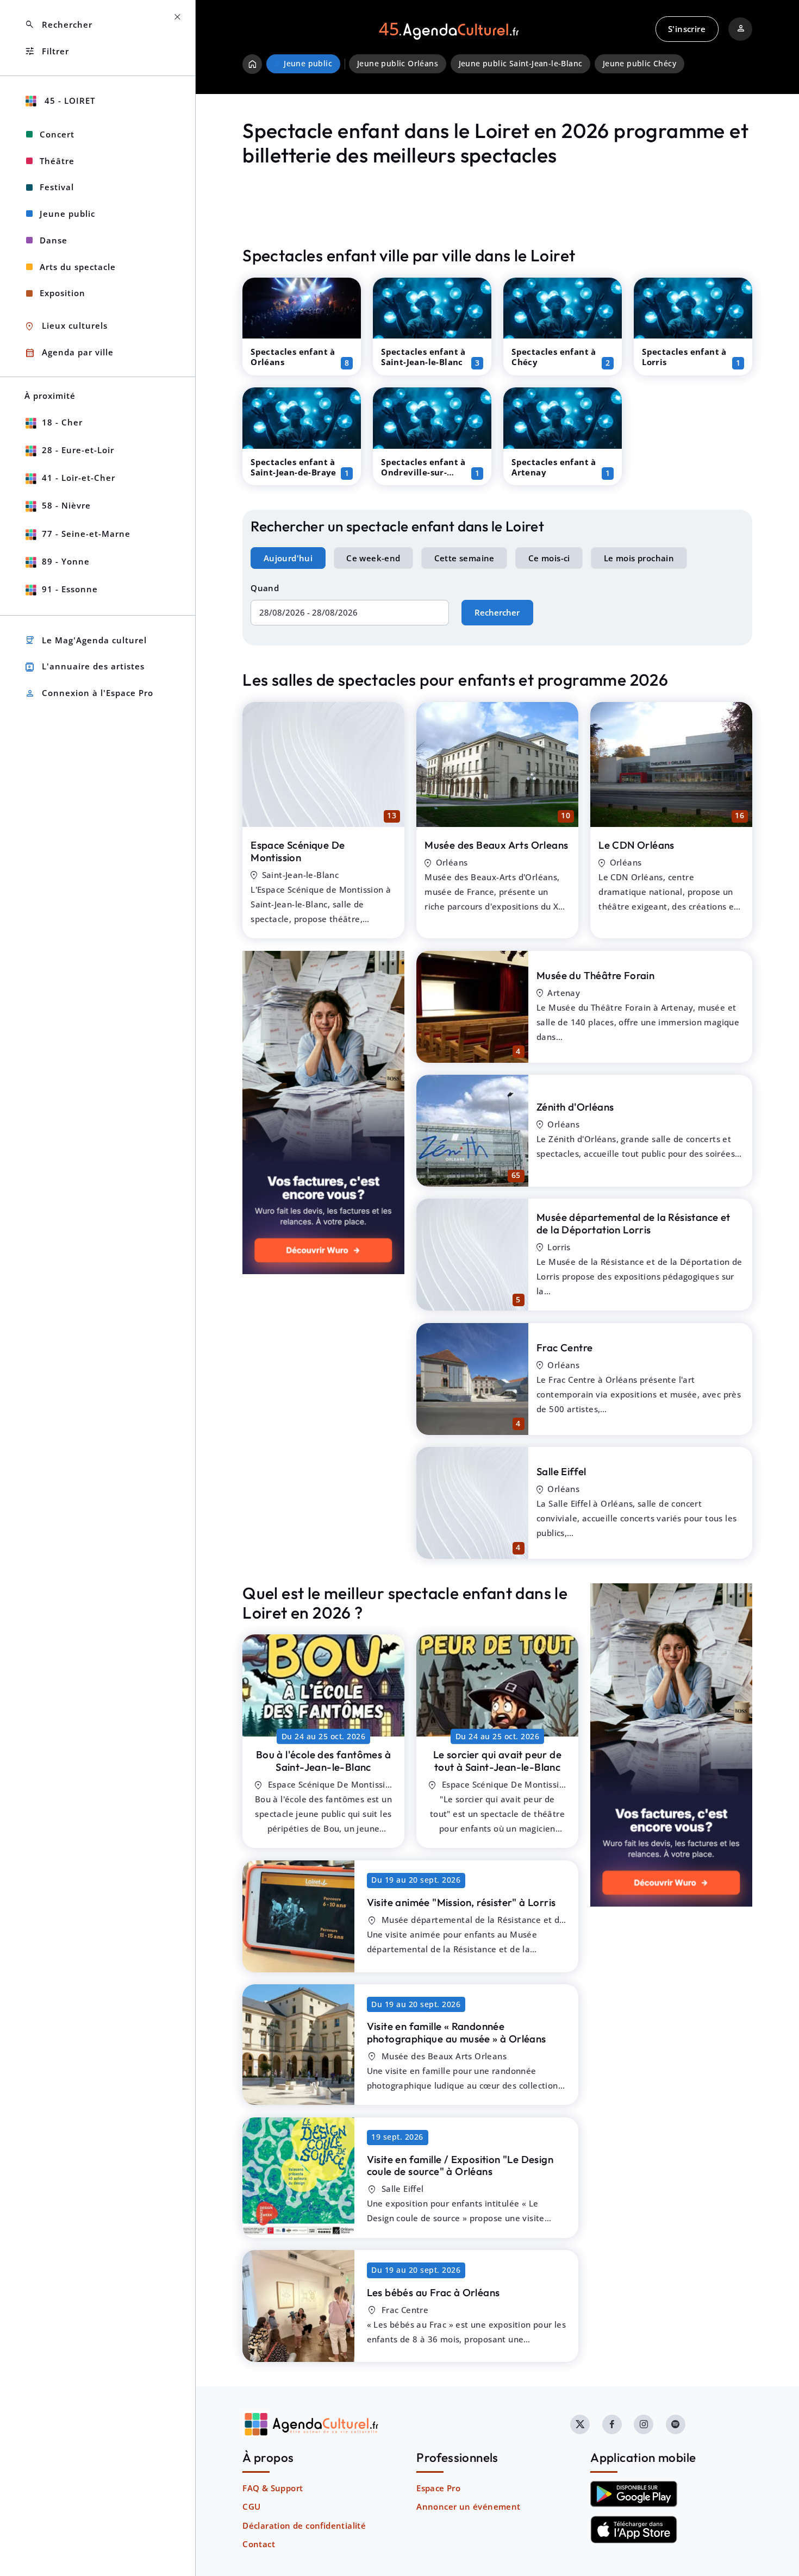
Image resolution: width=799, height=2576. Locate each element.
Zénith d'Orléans (575, 1107)
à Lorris (461, 1902)
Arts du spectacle (78, 267)
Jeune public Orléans (398, 64)
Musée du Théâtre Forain (595, 975)
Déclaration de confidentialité (304, 2525)
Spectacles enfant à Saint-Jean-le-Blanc (423, 357)
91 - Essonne (70, 589)
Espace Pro (438, 2488)
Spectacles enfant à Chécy (554, 357)
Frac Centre (564, 1347)
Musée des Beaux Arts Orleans (496, 845)
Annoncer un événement (468, 2506)
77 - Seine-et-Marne (86, 534)
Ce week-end (373, 558)
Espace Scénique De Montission (298, 851)
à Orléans (457, 2032)
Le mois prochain (639, 558)
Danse (54, 240)
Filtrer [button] (47, 51)
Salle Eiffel (561, 1471)
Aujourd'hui (288, 558)
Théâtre (57, 161)
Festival (57, 187)
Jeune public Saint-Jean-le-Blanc (521, 64)
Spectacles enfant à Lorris (684, 357)
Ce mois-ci (549, 558)
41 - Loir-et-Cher (79, 478)
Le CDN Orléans (636, 845)
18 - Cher (62, 422)
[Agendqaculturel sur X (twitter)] (580, 2424)
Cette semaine (464, 558)
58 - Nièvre (66, 505)
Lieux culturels (66, 326)
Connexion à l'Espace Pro (89, 694)
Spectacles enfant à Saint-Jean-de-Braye (294, 467)
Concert (57, 134)
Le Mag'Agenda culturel (86, 640)
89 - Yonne (66, 561)
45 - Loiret (68, 101)
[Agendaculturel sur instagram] (644, 2424)
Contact (259, 2544)
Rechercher (497, 612)
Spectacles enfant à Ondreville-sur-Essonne (423, 472)
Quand (265, 588)
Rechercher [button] (58, 25)
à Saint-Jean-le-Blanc (323, 1761)
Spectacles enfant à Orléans (293, 357)
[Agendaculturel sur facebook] (612, 2424)
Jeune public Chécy (639, 64)
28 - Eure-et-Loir (78, 450)
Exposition (63, 293)
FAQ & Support (273, 2488)
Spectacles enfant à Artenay (554, 467)
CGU (251, 2506)
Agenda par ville (69, 353)
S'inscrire (687, 29)
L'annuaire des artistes (85, 667)
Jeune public (67, 214)
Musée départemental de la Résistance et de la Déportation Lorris (633, 1223)
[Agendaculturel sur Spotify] (676, 2424)
